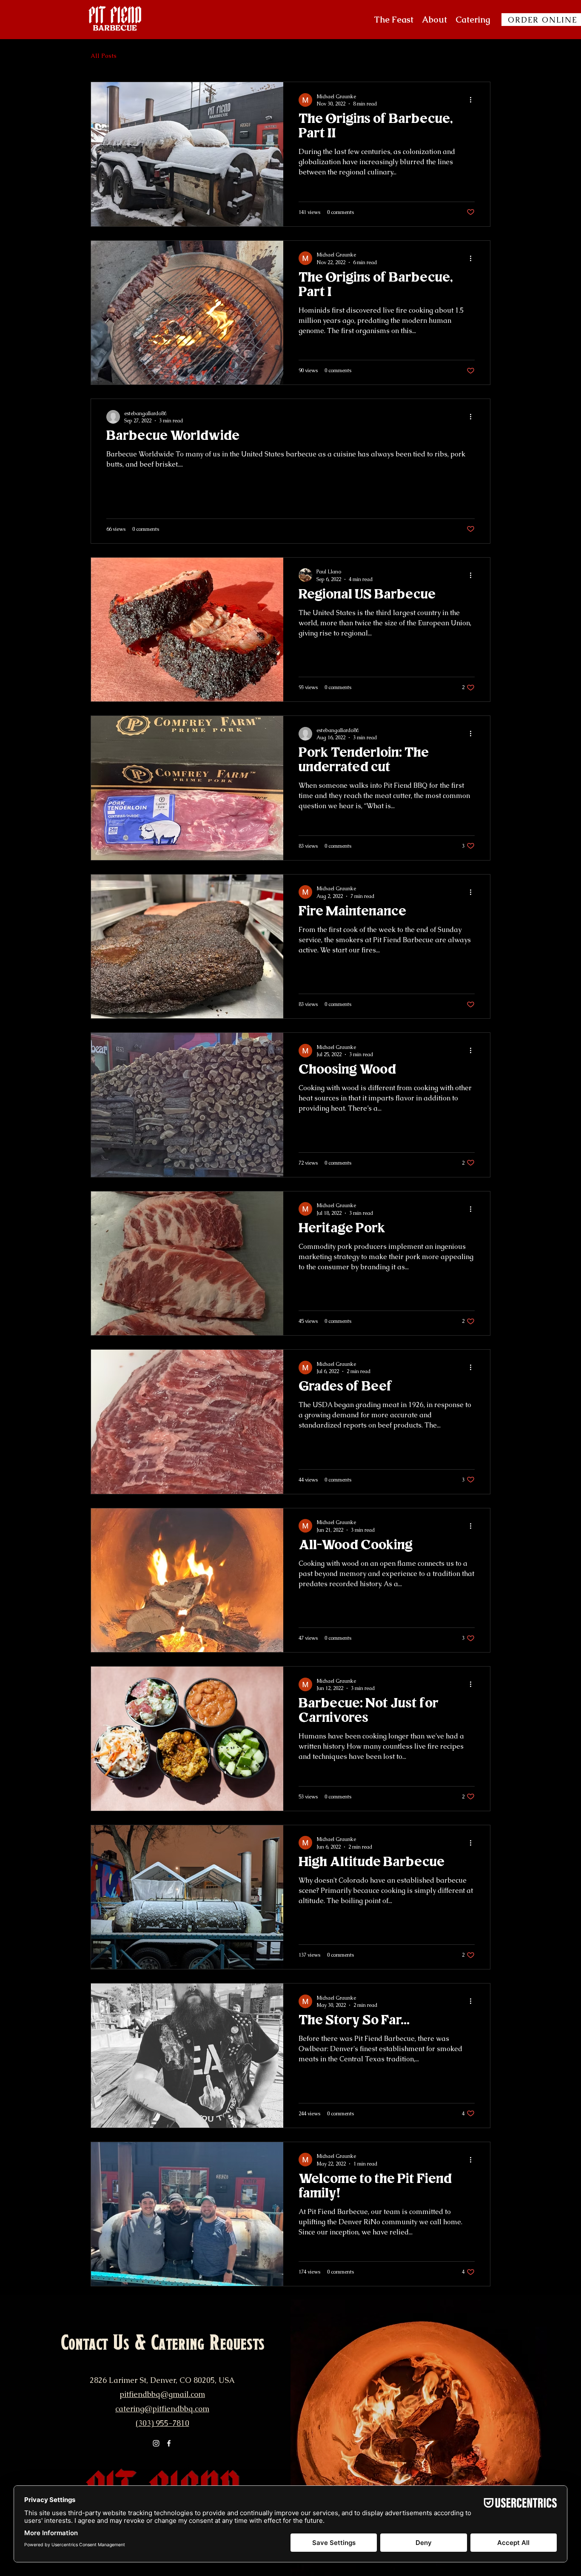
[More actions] (473, 100)
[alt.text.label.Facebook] (169, 2443)
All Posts (104, 56)
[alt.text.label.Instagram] (156, 2443)
